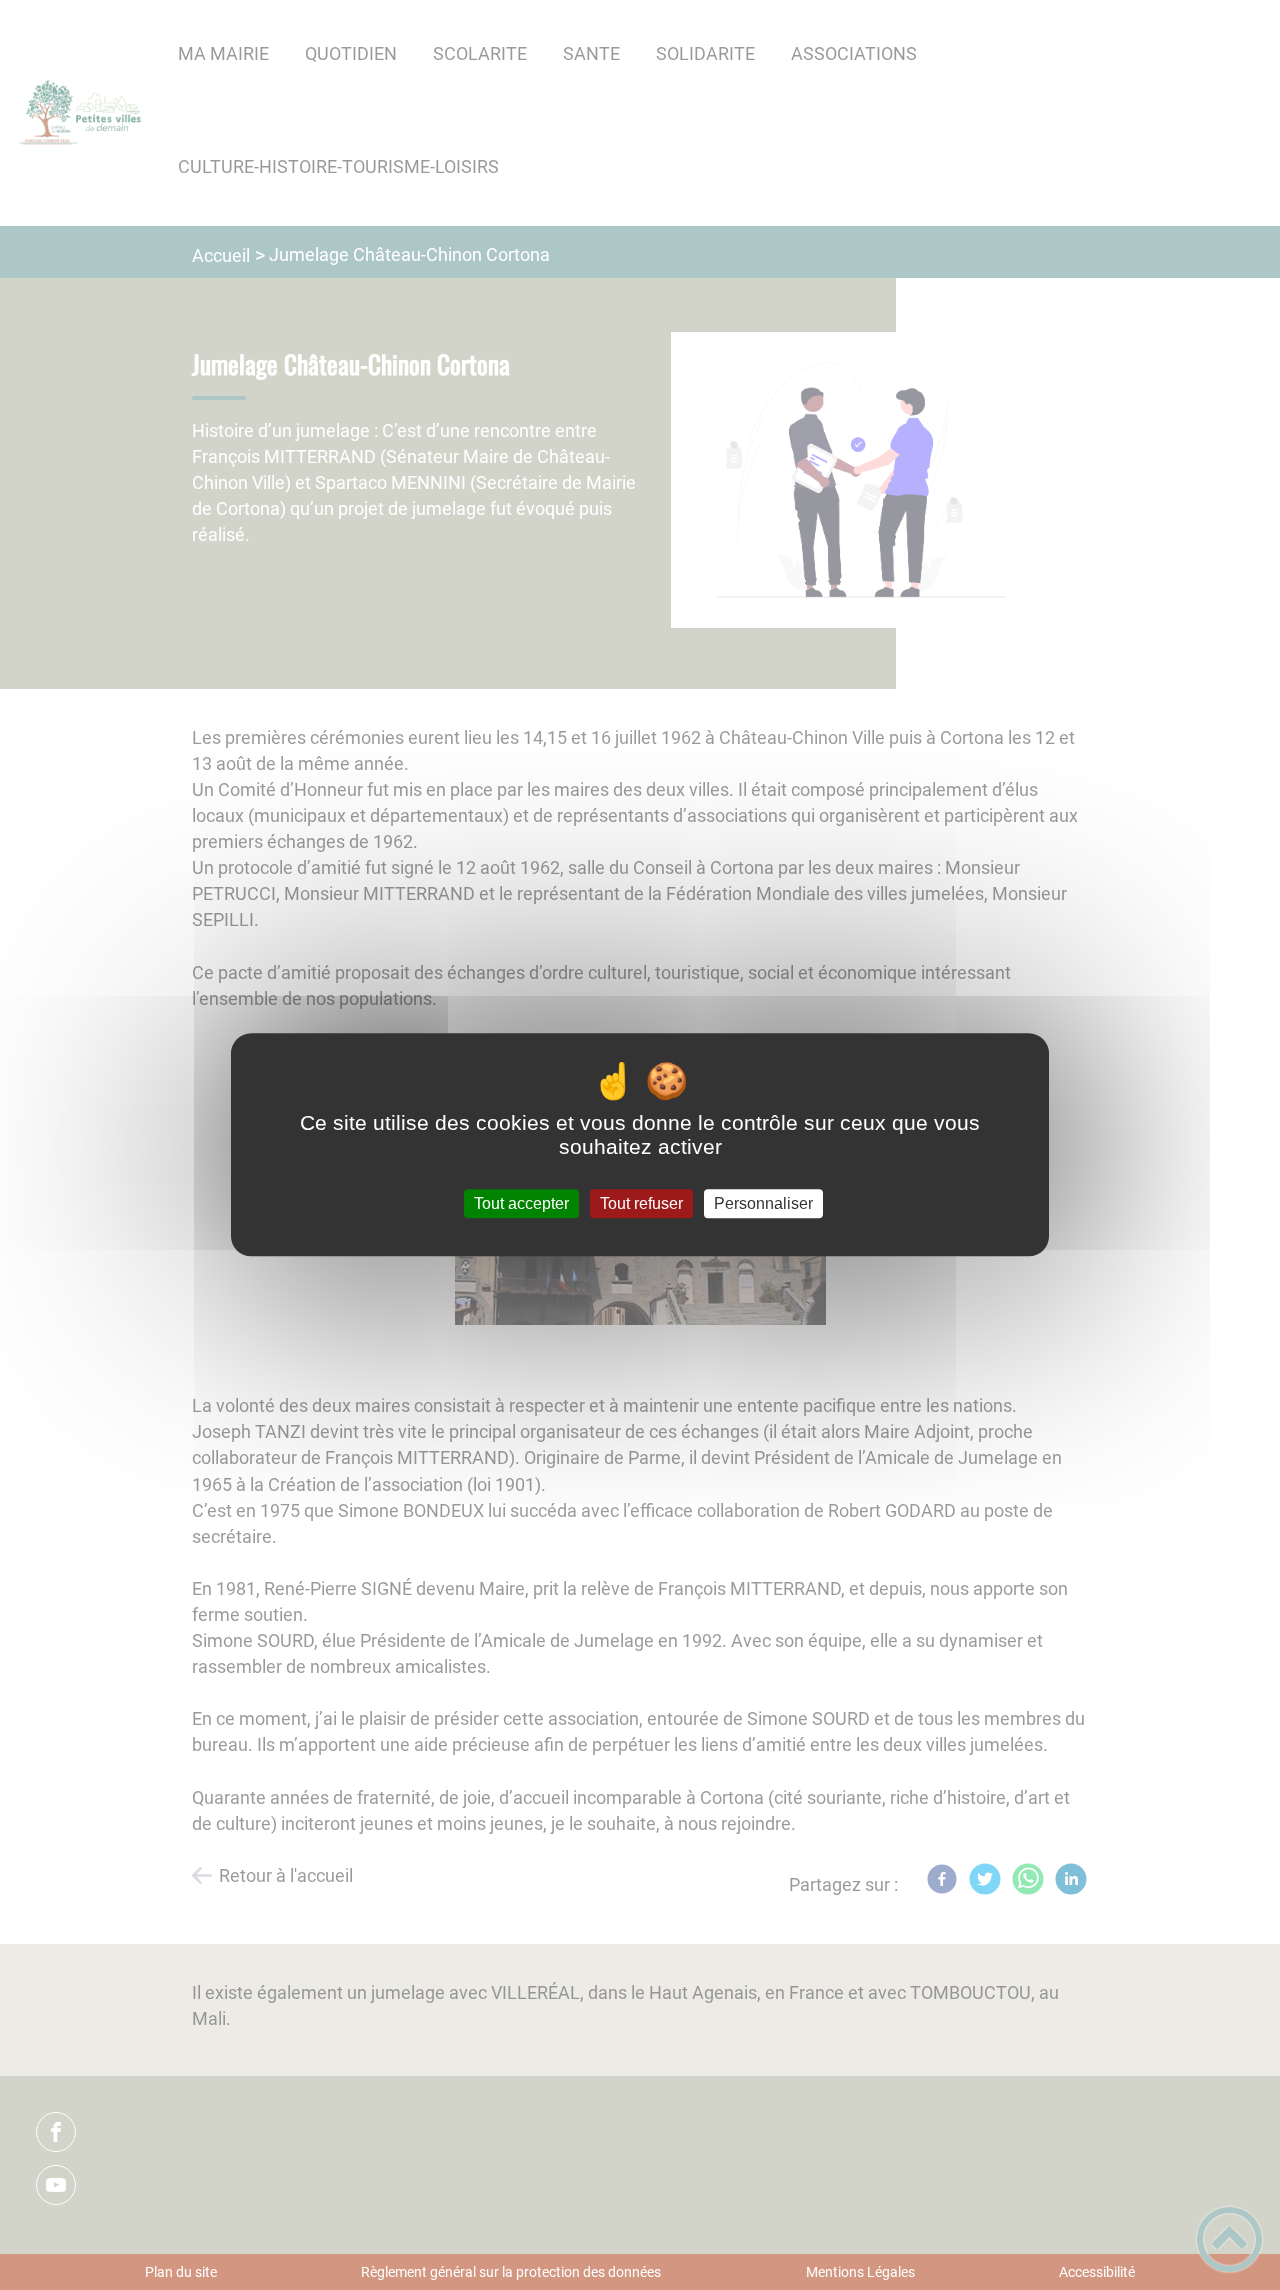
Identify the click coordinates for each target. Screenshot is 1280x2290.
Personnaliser (763, 1203)
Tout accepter (521, 1203)
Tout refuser (641, 1203)
